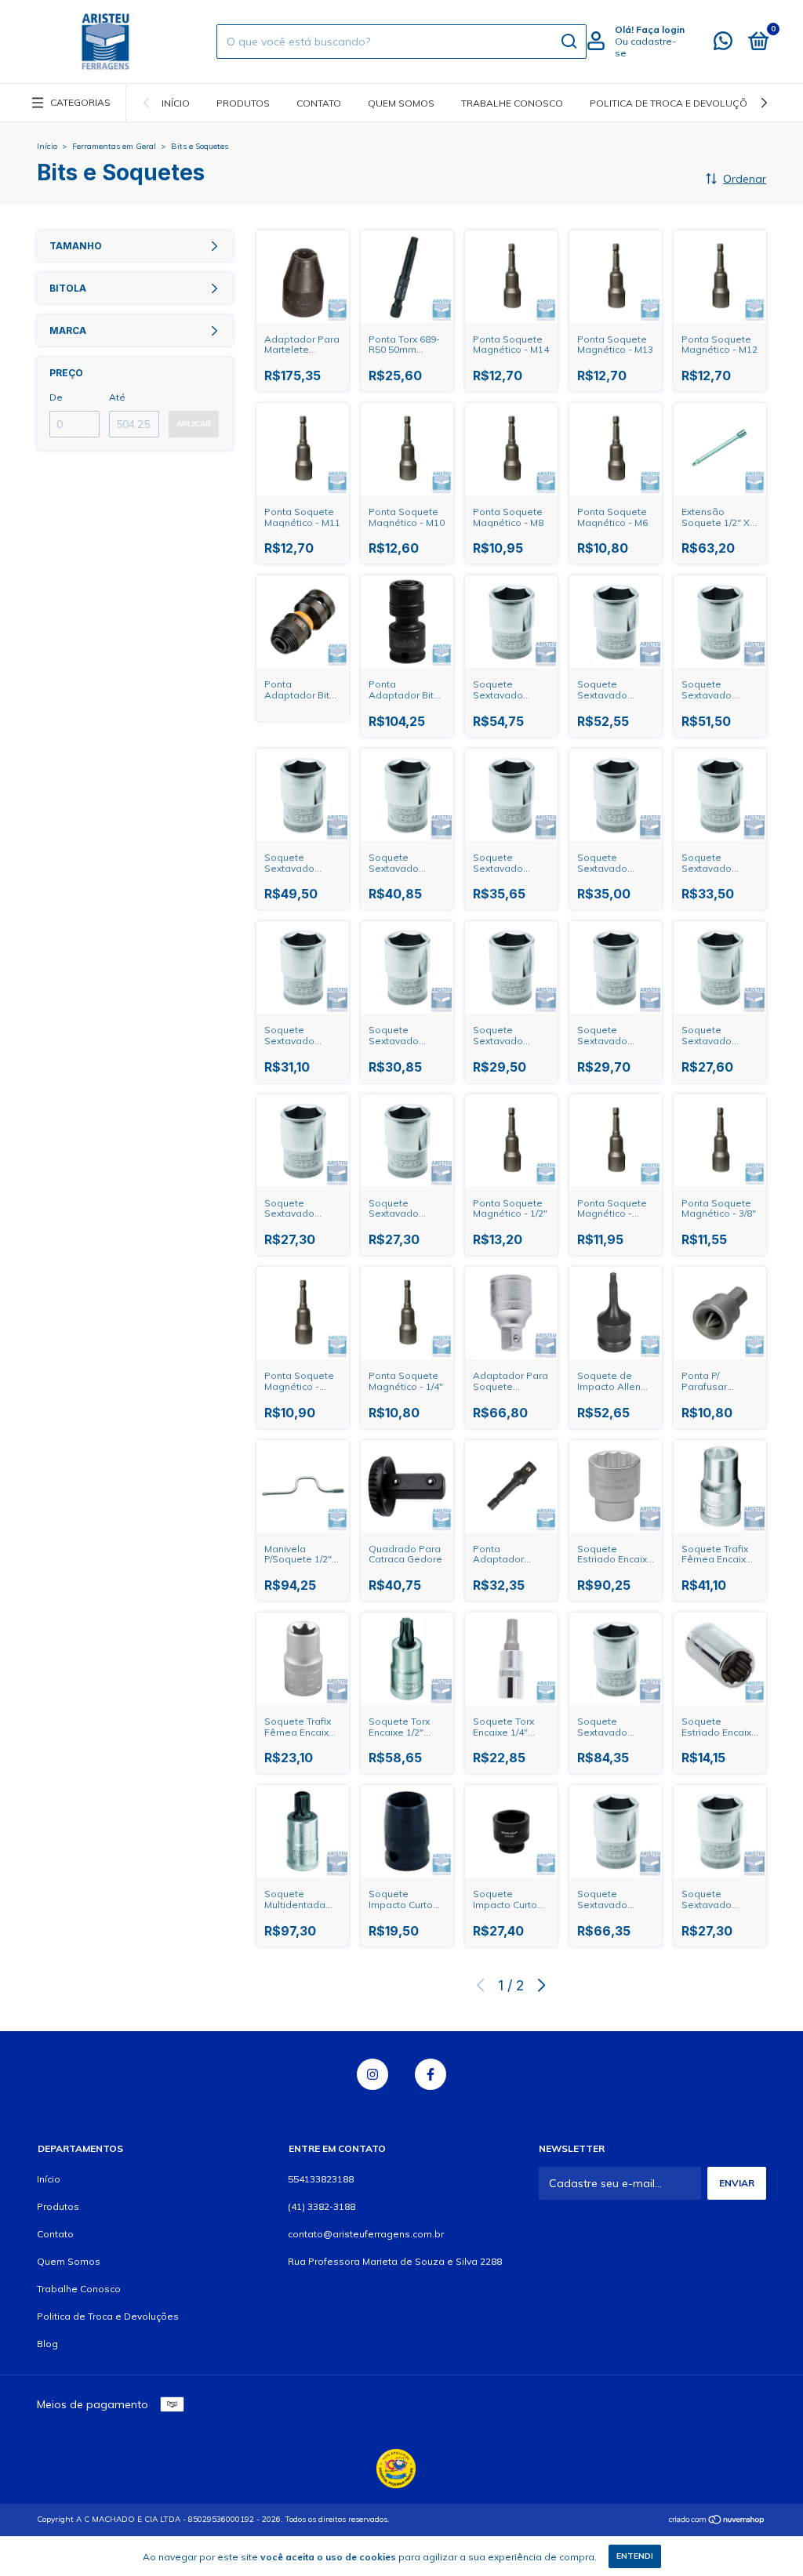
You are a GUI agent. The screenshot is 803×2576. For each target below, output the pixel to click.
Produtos (243, 103)
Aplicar (194, 424)
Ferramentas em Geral (114, 146)
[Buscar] (568, 42)
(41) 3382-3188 (322, 2206)
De (56, 397)
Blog (47, 2344)
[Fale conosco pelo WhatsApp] (723, 44)
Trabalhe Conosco (512, 103)
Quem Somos (401, 103)
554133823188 (321, 2179)
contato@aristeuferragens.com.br (366, 2234)
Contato (319, 103)
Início (176, 103)
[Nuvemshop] (717, 2521)
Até (117, 397)
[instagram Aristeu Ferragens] (372, 2074)
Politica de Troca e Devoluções (674, 103)
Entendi (635, 2556)
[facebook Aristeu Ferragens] (431, 2074)
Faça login (660, 29)
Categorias (80, 102)
